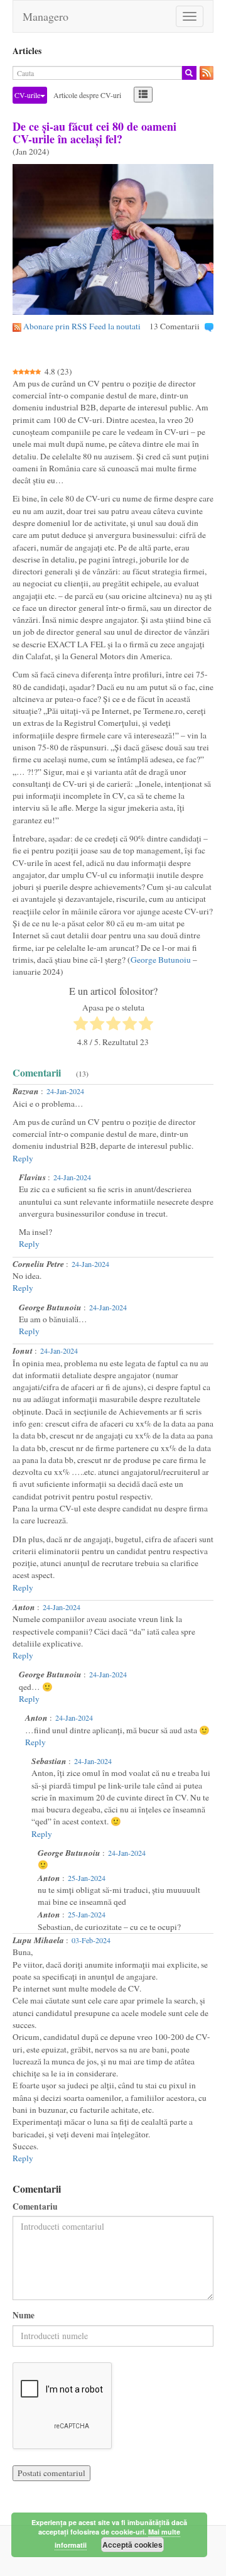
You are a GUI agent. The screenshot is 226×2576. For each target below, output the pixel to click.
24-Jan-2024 (65, 1091)
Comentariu (35, 2207)
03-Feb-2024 (91, 1940)
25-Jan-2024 (87, 1878)
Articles (27, 51)
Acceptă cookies (132, 2545)
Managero (46, 16)
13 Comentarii (175, 326)
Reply (23, 1158)
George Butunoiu (161, 960)
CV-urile (27, 95)
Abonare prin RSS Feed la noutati (82, 326)
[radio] (81, 1025)
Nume (24, 2316)
